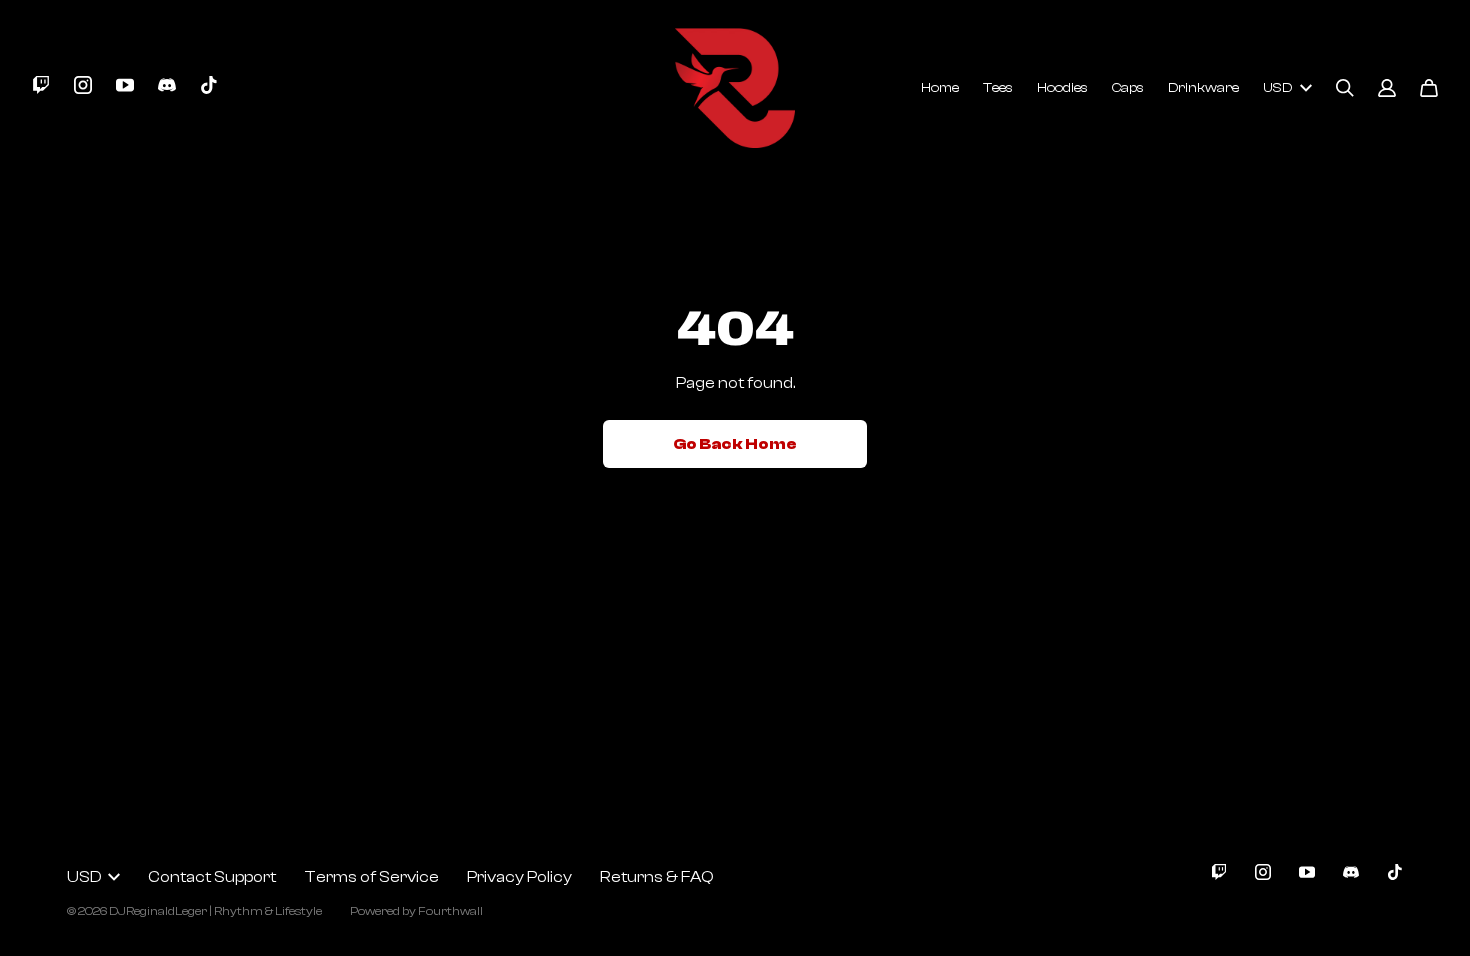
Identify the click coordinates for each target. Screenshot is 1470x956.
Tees (998, 88)
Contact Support (212, 877)
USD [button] (1277, 88)
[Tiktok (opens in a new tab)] (209, 85)
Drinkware (1203, 88)
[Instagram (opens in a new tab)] (83, 85)
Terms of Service (371, 877)
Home (940, 88)
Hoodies (1062, 88)
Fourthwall (450, 911)
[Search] (1345, 88)
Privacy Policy (519, 877)
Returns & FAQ (657, 877)
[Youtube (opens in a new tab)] (125, 85)
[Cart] (1429, 88)
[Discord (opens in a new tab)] (167, 85)
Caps (1128, 88)
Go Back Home (735, 444)
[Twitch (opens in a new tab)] (41, 85)
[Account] (1387, 88)
